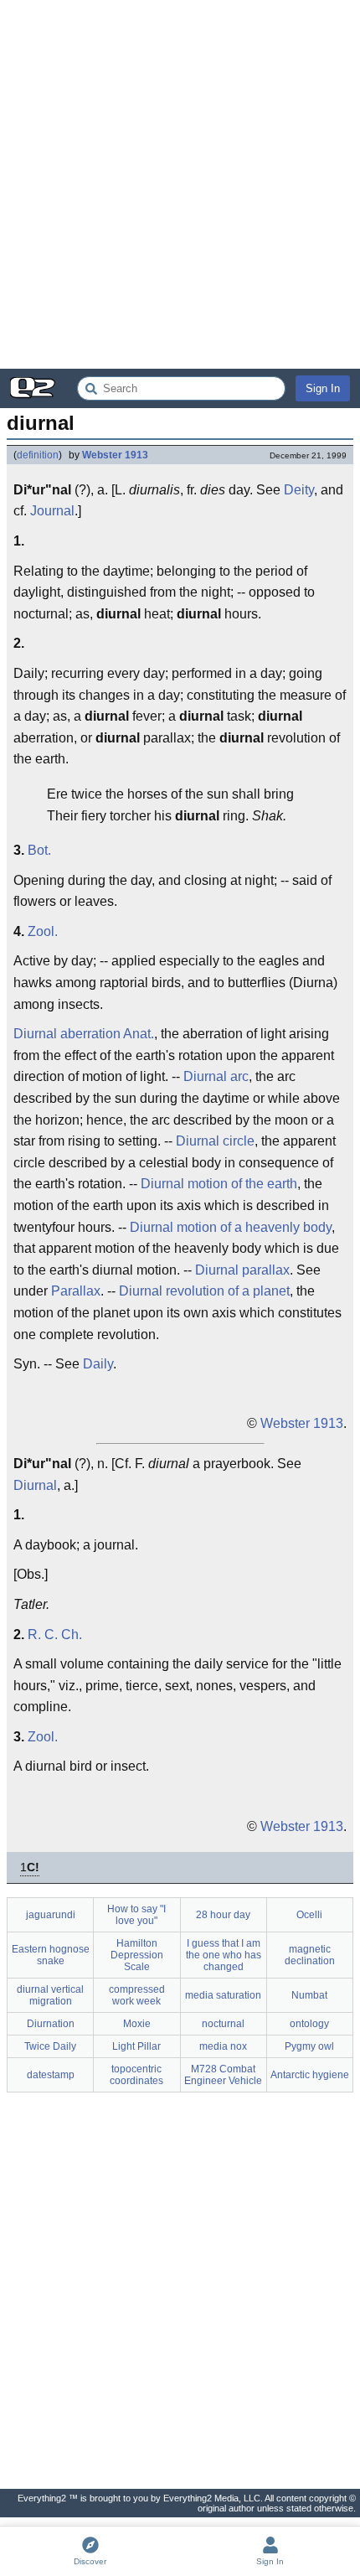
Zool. (43, 931)
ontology (309, 2024)
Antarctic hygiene (310, 2075)
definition (38, 455)
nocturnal (223, 2024)
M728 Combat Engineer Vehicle (223, 2075)
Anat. (139, 1034)
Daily (98, 1364)
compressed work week (137, 1995)
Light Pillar (136, 2046)
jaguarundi (51, 1915)
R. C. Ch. (55, 1635)
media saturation (223, 1995)
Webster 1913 (115, 455)
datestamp (51, 2075)
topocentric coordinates (136, 2075)
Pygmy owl (309, 2046)
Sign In (323, 388)
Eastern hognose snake (51, 1955)
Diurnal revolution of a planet (204, 1291)
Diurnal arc (216, 1076)
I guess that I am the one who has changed (224, 1955)
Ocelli (309, 1915)
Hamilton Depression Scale (137, 1955)
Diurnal (35, 1485)
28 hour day (223, 1915)
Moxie (137, 2024)
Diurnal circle (215, 1141)
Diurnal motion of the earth (219, 1184)
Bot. (39, 850)
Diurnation (51, 2024)
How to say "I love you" (136, 1915)
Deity (299, 490)
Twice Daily (50, 2046)
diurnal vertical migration (50, 1995)
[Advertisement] (180, 184)
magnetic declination (310, 1955)
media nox (223, 2046)
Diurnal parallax (242, 1270)
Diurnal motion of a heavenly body (231, 1227)
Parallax (76, 1291)
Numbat (309, 1995)
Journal (52, 511)
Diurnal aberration (67, 1034)
